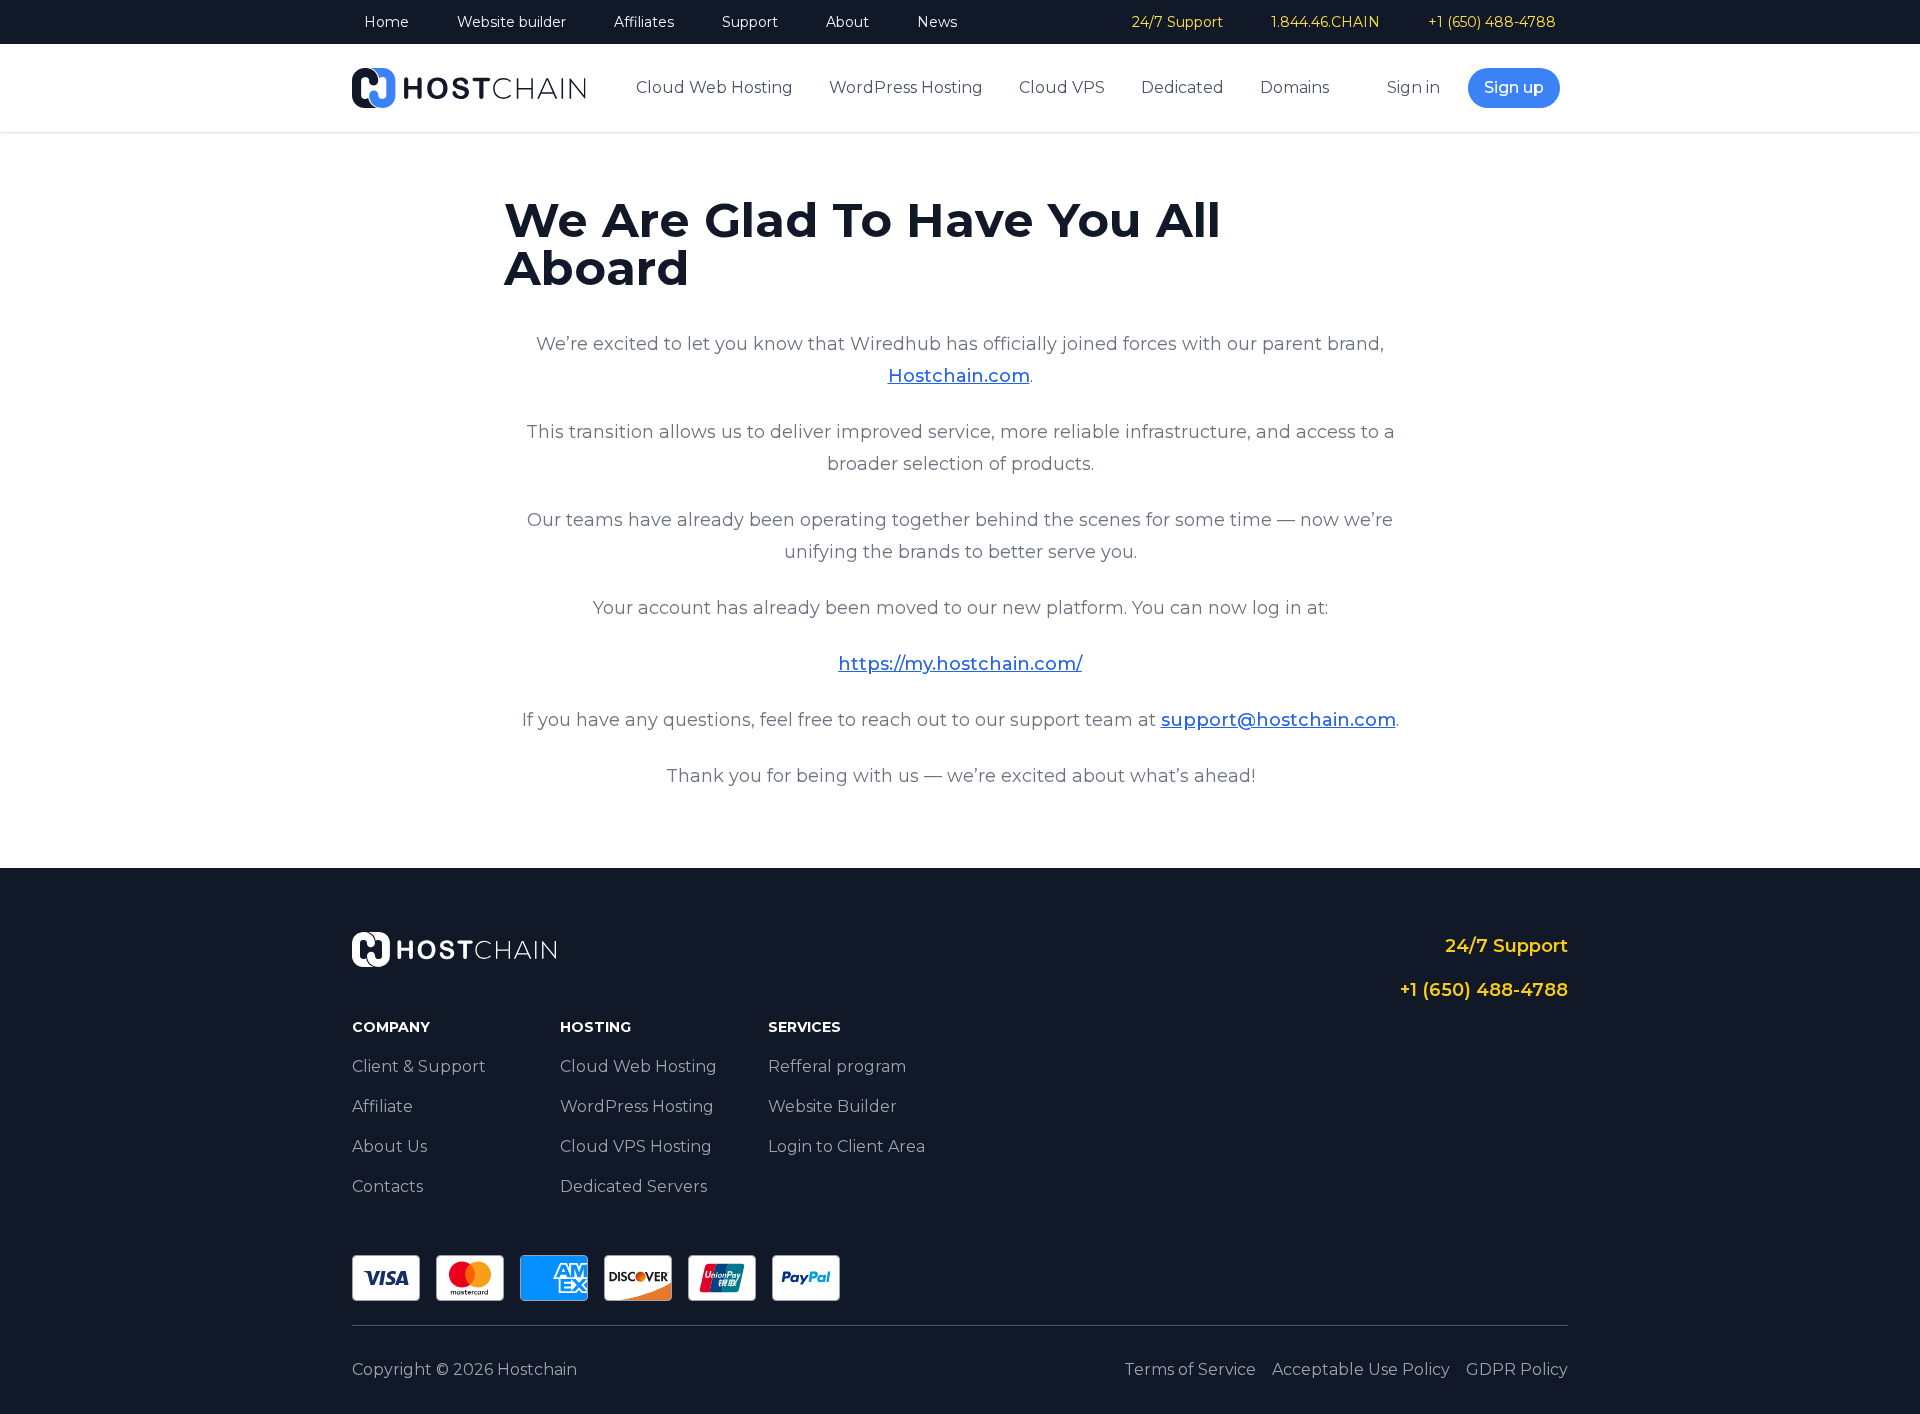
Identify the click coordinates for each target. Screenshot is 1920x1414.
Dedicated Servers (633, 1186)
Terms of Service (1190, 1369)
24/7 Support (1177, 22)
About (847, 22)
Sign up (1514, 87)
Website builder (511, 22)
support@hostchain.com (1278, 720)
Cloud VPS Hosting (636, 1146)
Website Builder (832, 1106)
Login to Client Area (846, 1146)
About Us (389, 1146)
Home (386, 22)
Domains (1294, 87)
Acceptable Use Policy (1361, 1369)
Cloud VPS (1062, 87)
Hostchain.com (959, 376)
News (937, 22)
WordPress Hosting (906, 87)
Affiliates (644, 22)
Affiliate (382, 1106)
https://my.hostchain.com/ (960, 664)
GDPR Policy (1517, 1369)
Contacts (387, 1186)
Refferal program (837, 1066)
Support (750, 22)
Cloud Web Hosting (714, 87)
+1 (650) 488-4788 (1492, 22)
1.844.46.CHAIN (1325, 22)
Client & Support (419, 1066)
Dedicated (1182, 87)
